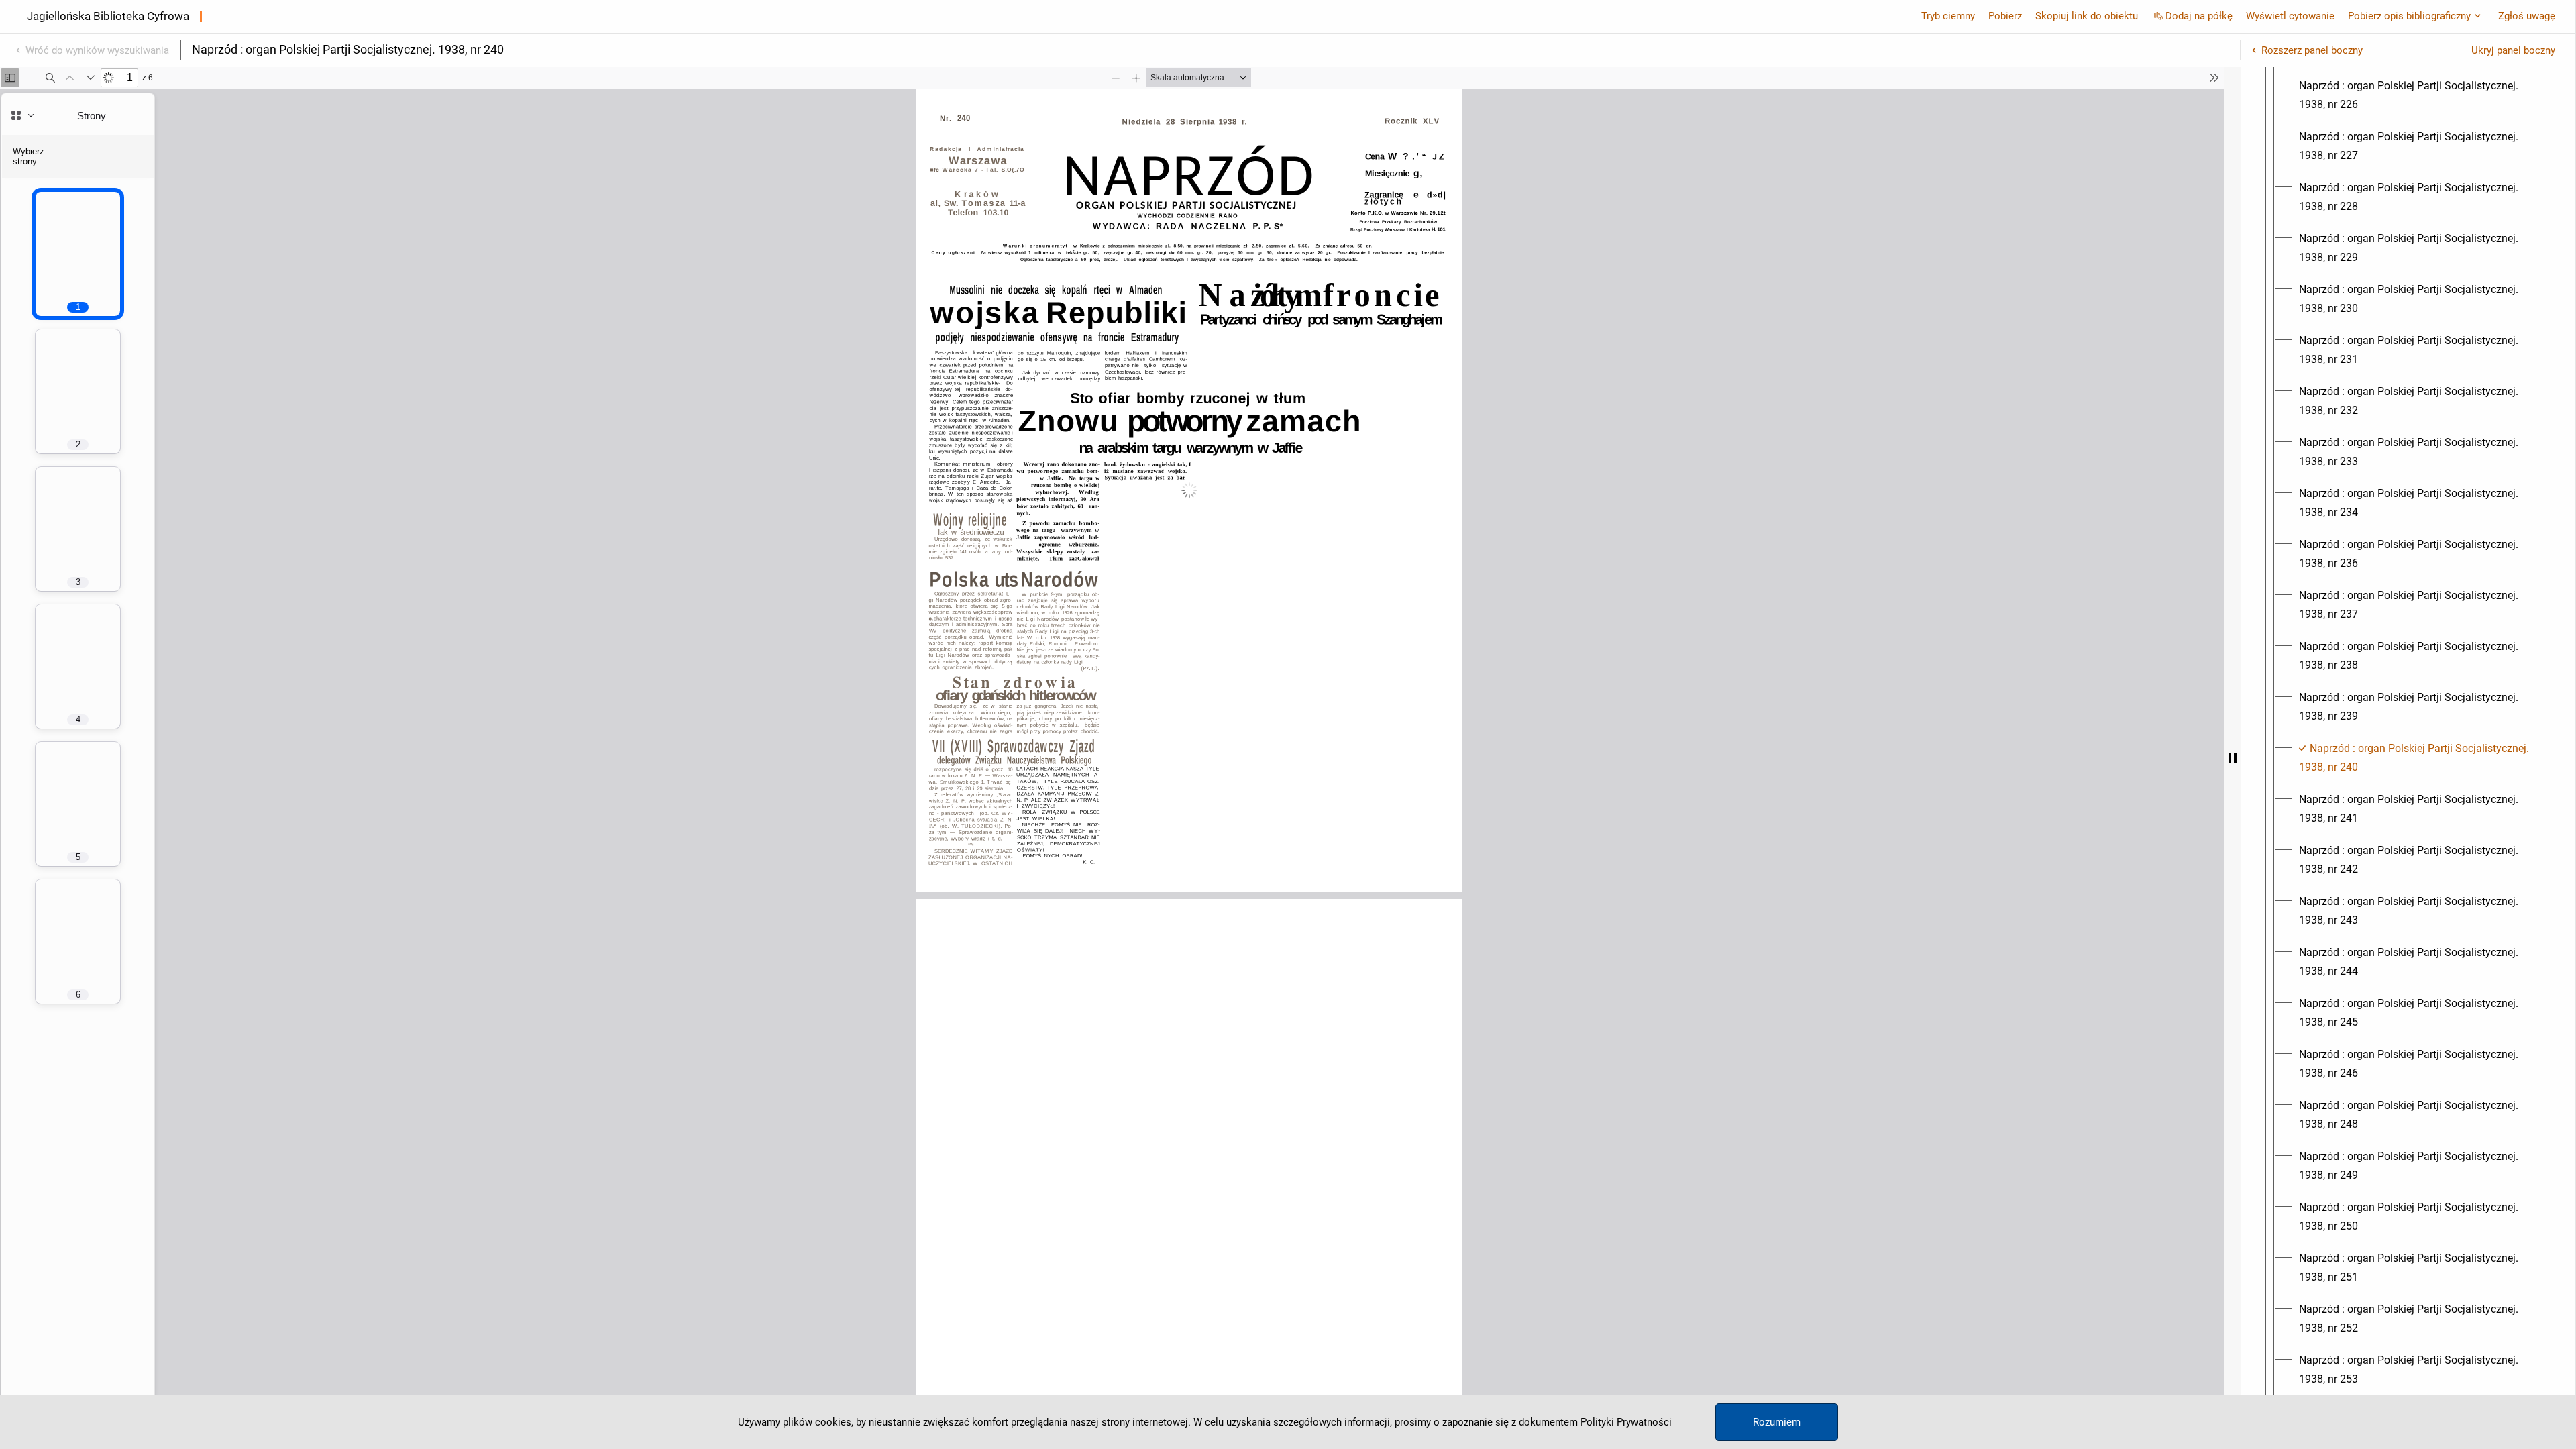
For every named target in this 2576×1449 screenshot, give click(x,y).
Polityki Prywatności (1626, 1422)
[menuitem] (2420, 95)
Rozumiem (1777, 1422)
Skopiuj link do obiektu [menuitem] (2087, 16)
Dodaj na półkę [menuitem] (2199, 16)
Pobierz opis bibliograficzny (2409, 16)
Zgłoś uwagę (2527, 16)
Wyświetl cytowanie (2290, 16)
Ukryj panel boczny (2513, 50)
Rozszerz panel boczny (2312, 50)
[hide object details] (2233, 758)
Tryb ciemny (1948, 16)
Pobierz (2005, 16)
